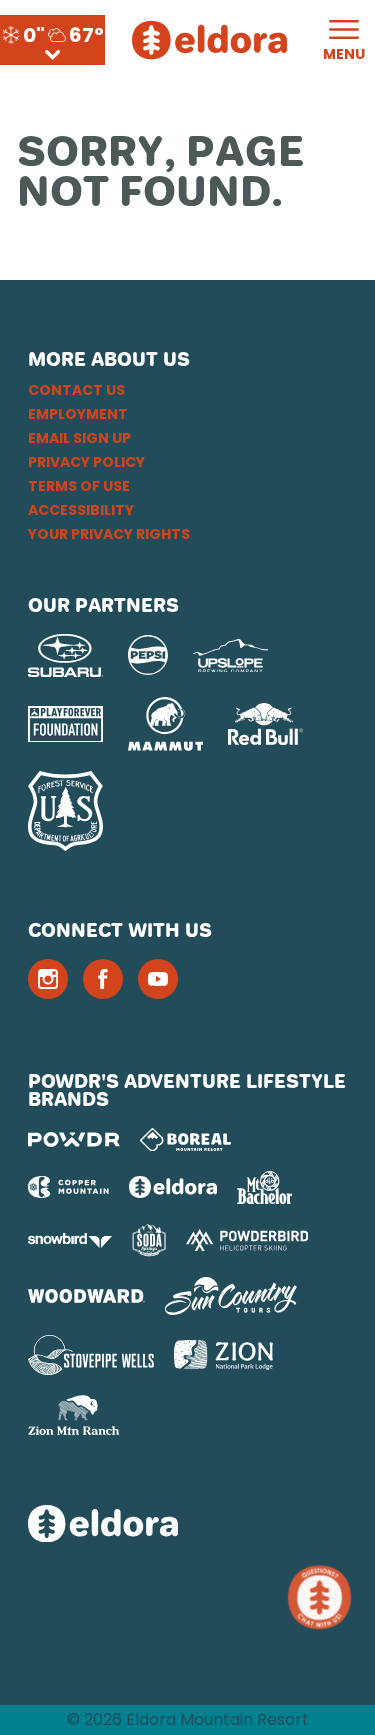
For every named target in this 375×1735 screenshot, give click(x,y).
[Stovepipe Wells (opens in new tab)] (91, 1355)
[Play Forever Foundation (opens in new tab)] (65, 724)
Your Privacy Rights (109, 534)
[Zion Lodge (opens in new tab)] (223, 1355)
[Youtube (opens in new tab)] (158, 979)
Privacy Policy (86, 462)
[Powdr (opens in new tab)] (74, 1139)
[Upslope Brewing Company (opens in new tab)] (230, 656)
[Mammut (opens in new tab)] (165, 724)
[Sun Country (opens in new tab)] (231, 1296)
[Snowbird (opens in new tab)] (70, 1240)
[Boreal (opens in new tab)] (185, 1139)
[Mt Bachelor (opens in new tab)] (264, 1187)
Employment (78, 414)
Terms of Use (79, 486)
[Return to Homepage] (209, 40)
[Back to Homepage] (187, 1525)
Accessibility (81, 510)
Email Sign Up (79, 438)
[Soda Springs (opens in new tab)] (149, 1240)
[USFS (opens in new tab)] (65, 811)
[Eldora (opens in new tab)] (173, 1187)
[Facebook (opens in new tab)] (103, 979)
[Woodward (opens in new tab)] (86, 1296)
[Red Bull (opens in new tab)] (265, 724)
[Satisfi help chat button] (323, 1597)
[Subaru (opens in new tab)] (65, 655)
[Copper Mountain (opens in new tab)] (68, 1187)
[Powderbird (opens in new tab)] (247, 1240)
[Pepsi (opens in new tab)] (148, 655)
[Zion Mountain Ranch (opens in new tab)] (73, 1415)
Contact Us (76, 390)
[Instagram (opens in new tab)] (48, 979)
